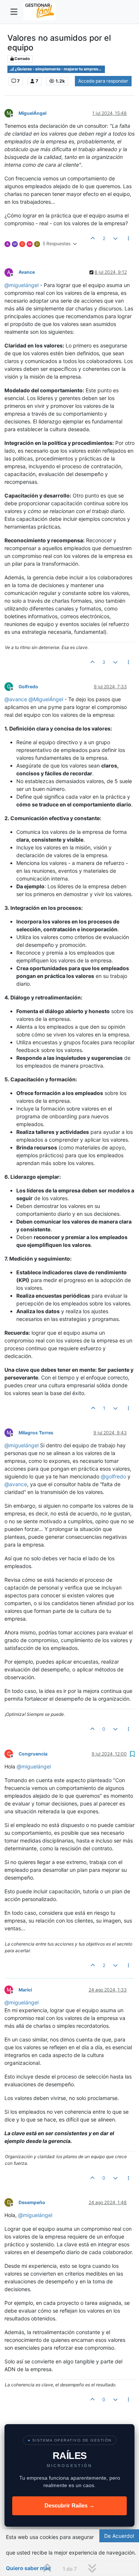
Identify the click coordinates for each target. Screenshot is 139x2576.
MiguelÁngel (32, 113)
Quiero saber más (28, 2568)
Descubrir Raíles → (69, 2505)
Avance (27, 272)
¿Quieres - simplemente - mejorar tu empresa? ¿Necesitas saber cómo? (59, 69)
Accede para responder (103, 81)
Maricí (25, 1990)
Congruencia (33, 1754)
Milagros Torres (36, 1433)
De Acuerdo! (119, 2536)
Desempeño (32, 2202)
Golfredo (28, 687)
